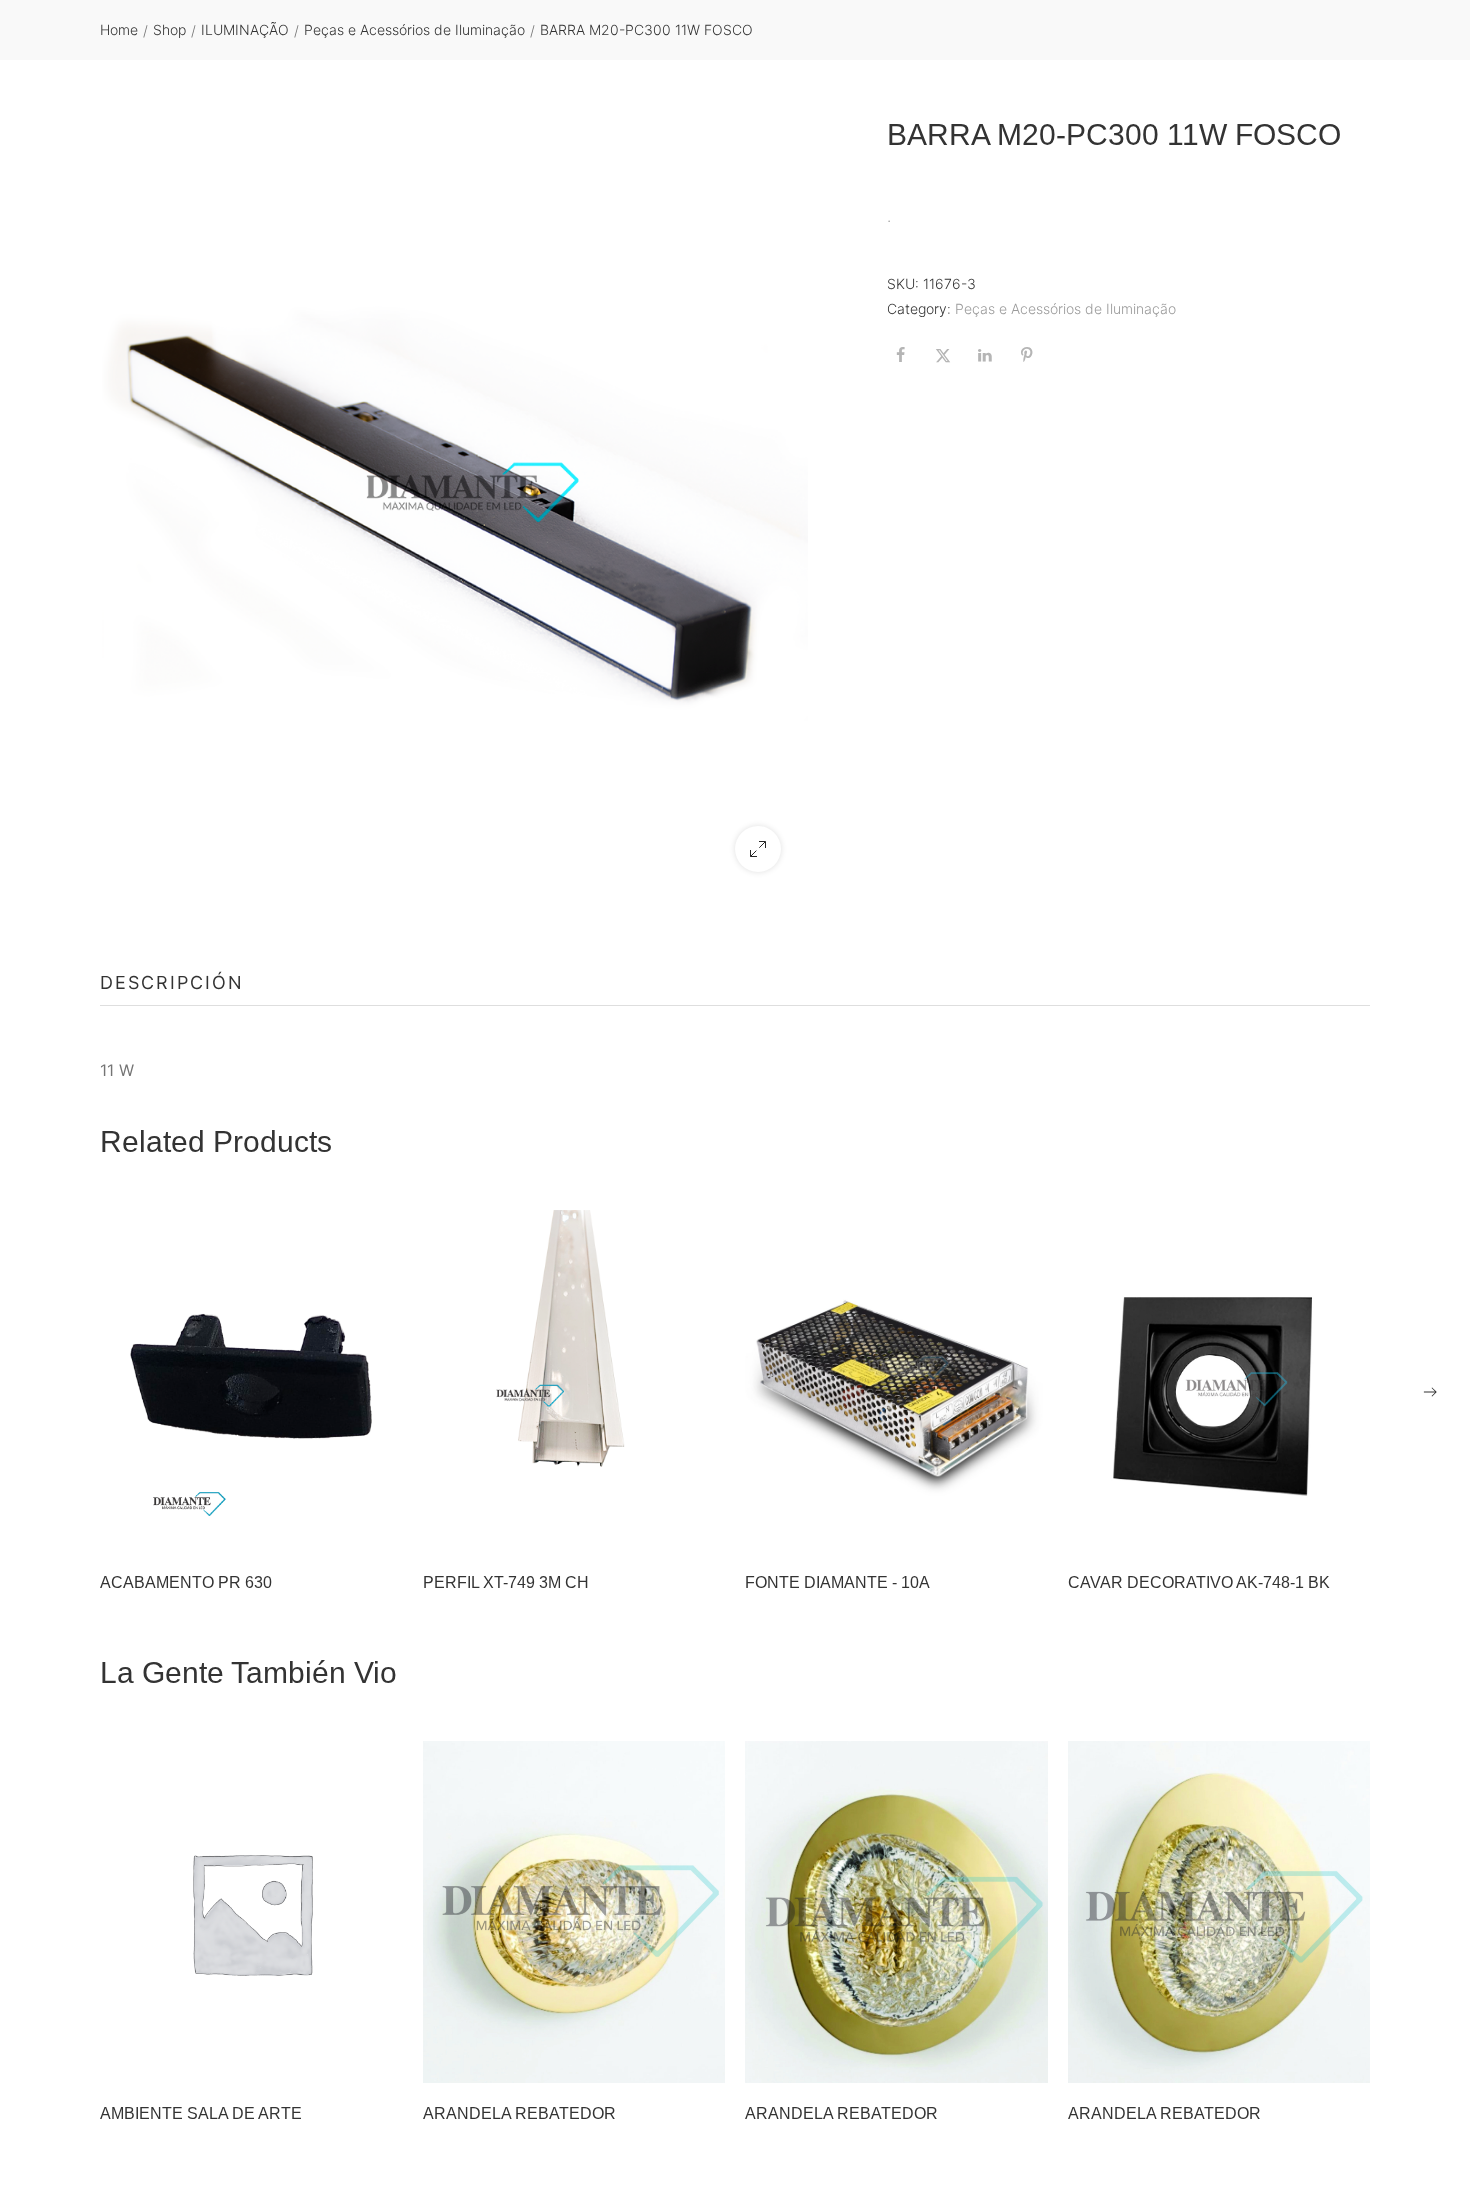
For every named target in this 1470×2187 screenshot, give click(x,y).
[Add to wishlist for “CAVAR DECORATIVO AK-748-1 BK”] (1295, 1527)
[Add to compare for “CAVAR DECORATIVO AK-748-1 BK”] (1345, 1527)
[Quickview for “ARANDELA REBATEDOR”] (574, 1912)
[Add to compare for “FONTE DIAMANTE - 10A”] (1023, 1527)
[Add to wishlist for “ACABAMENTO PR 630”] (328, 1527)
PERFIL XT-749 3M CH (506, 1582)
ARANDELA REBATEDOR (519, 2113)
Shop (169, 29)
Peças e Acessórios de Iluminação (414, 29)
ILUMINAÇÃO (245, 29)
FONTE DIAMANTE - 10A (837, 1582)
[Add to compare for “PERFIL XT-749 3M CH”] (700, 1527)
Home (119, 29)
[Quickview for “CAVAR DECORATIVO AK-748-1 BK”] (1219, 1381)
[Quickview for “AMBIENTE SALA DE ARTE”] (251, 1912)
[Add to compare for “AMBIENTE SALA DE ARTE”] (378, 2058)
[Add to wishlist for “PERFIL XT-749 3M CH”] (650, 1527)
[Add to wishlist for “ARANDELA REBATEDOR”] (650, 2058)
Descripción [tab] (172, 982)
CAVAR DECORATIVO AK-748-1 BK (1199, 1582)
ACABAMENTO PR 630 (186, 1582)
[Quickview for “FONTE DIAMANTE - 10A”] (896, 1381)
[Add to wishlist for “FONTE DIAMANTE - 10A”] (973, 1527)
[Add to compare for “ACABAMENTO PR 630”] (378, 1527)
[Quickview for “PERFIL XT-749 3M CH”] (574, 1381)
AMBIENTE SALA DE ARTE (201, 2113)
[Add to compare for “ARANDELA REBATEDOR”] (700, 2058)
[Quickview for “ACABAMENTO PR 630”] (251, 1381)
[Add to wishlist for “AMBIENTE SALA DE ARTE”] (328, 2058)
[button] (758, 849)
